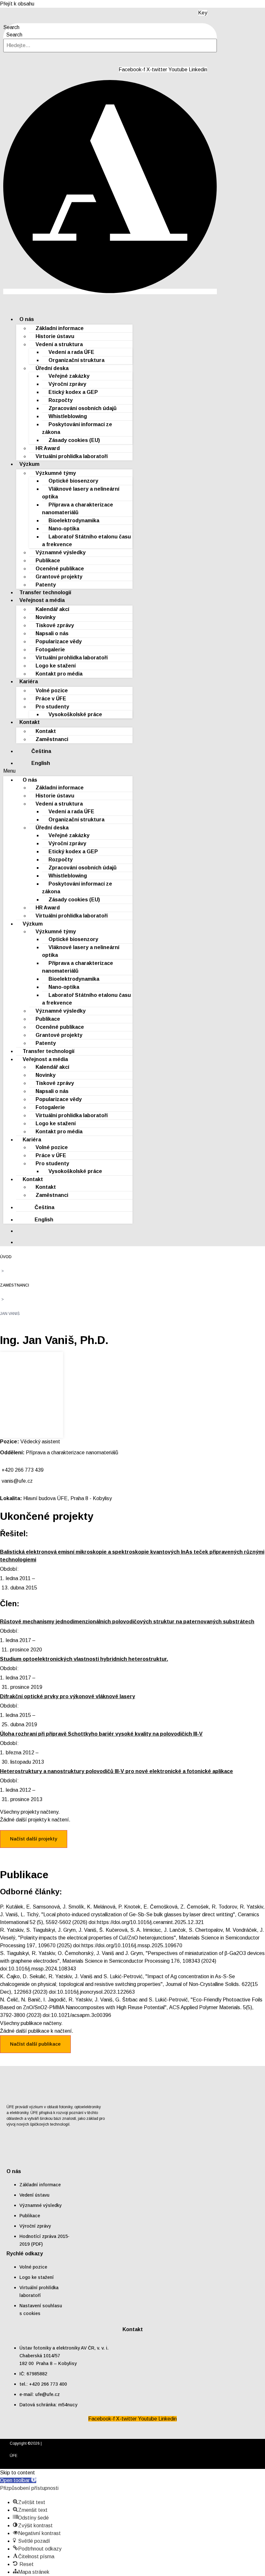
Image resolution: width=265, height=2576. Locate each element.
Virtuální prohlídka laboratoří (72, 456)
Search (11, 27)
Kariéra (29, 682)
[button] (68, 771)
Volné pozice (52, 691)
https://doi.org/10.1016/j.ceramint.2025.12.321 (150, 1922)
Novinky (46, 617)
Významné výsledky (61, 552)
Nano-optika (64, 529)
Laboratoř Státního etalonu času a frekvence (86, 541)
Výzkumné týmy (56, 473)
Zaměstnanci (52, 739)
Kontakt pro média (59, 674)
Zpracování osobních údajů (83, 408)
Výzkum (29, 464)
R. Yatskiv (251, 1907)
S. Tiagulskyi (41, 1930)
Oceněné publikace (60, 569)
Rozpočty (61, 400)
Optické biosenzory (73, 481)
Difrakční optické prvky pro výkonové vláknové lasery (68, 1696)
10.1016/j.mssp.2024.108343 (42, 1969)
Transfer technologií (48, 1051)
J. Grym (67, 1930)
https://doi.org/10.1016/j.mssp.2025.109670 (132, 1945)
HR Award (48, 448)
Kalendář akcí (52, 609)
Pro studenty (52, 707)
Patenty (46, 1043)
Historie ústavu (55, 336)
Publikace (48, 561)
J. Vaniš (9, 1914)
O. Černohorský (76, 1953)
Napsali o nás (52, 633)
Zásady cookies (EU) (74, 440)
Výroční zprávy (67, 384)
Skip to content (17, 2473)
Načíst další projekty (34, 1839)
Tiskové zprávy (55, 625)
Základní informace (60, 328)
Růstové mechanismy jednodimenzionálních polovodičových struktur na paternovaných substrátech (127, 1622)
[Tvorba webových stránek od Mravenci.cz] (246, 2463)
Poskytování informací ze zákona (77, 428)
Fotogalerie (50, 650)
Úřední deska (52, 368)
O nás (27, 319)
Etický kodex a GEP (73, 392)
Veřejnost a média (42, 600)
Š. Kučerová (113, 1930)
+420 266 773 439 (23, 1470)
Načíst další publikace (35, 2044)
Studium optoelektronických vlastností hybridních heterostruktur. (84, 1659)
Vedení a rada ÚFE (71, 352)
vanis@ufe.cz (17, 1481)
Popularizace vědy (59, 641)
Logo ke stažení (56, 666)
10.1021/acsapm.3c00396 (81, 2015)
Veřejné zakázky (69, 376)
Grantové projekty (59, 577)
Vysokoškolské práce (75, 714)
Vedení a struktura (59, 344)
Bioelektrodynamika (74, 521)
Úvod (6, 1257)
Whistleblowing (68, 416)
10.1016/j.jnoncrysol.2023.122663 (96, 1992)
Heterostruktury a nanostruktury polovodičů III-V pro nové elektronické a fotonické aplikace (117, 1771)
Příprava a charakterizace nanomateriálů (78, 509)
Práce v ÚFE (51, 699)
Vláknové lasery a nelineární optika (81, 493)
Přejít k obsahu (17, 4)
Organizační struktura (76, 360)
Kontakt (30, 722)
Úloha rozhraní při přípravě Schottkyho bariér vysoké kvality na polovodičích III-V (101, 1734)
